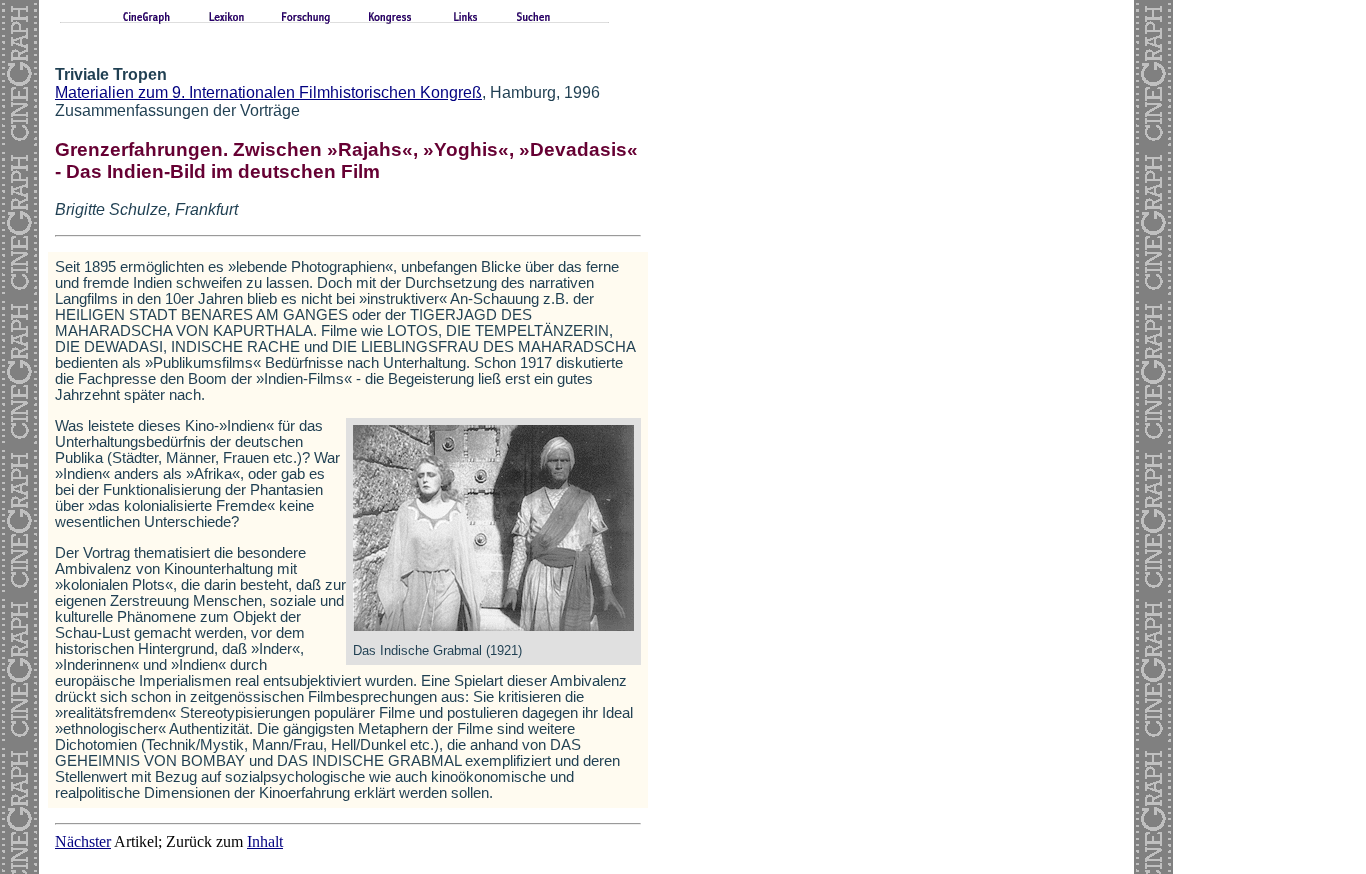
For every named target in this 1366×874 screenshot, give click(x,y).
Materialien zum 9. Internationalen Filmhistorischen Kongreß (268, 92)
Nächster (83, 841)
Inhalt (265, 841)
